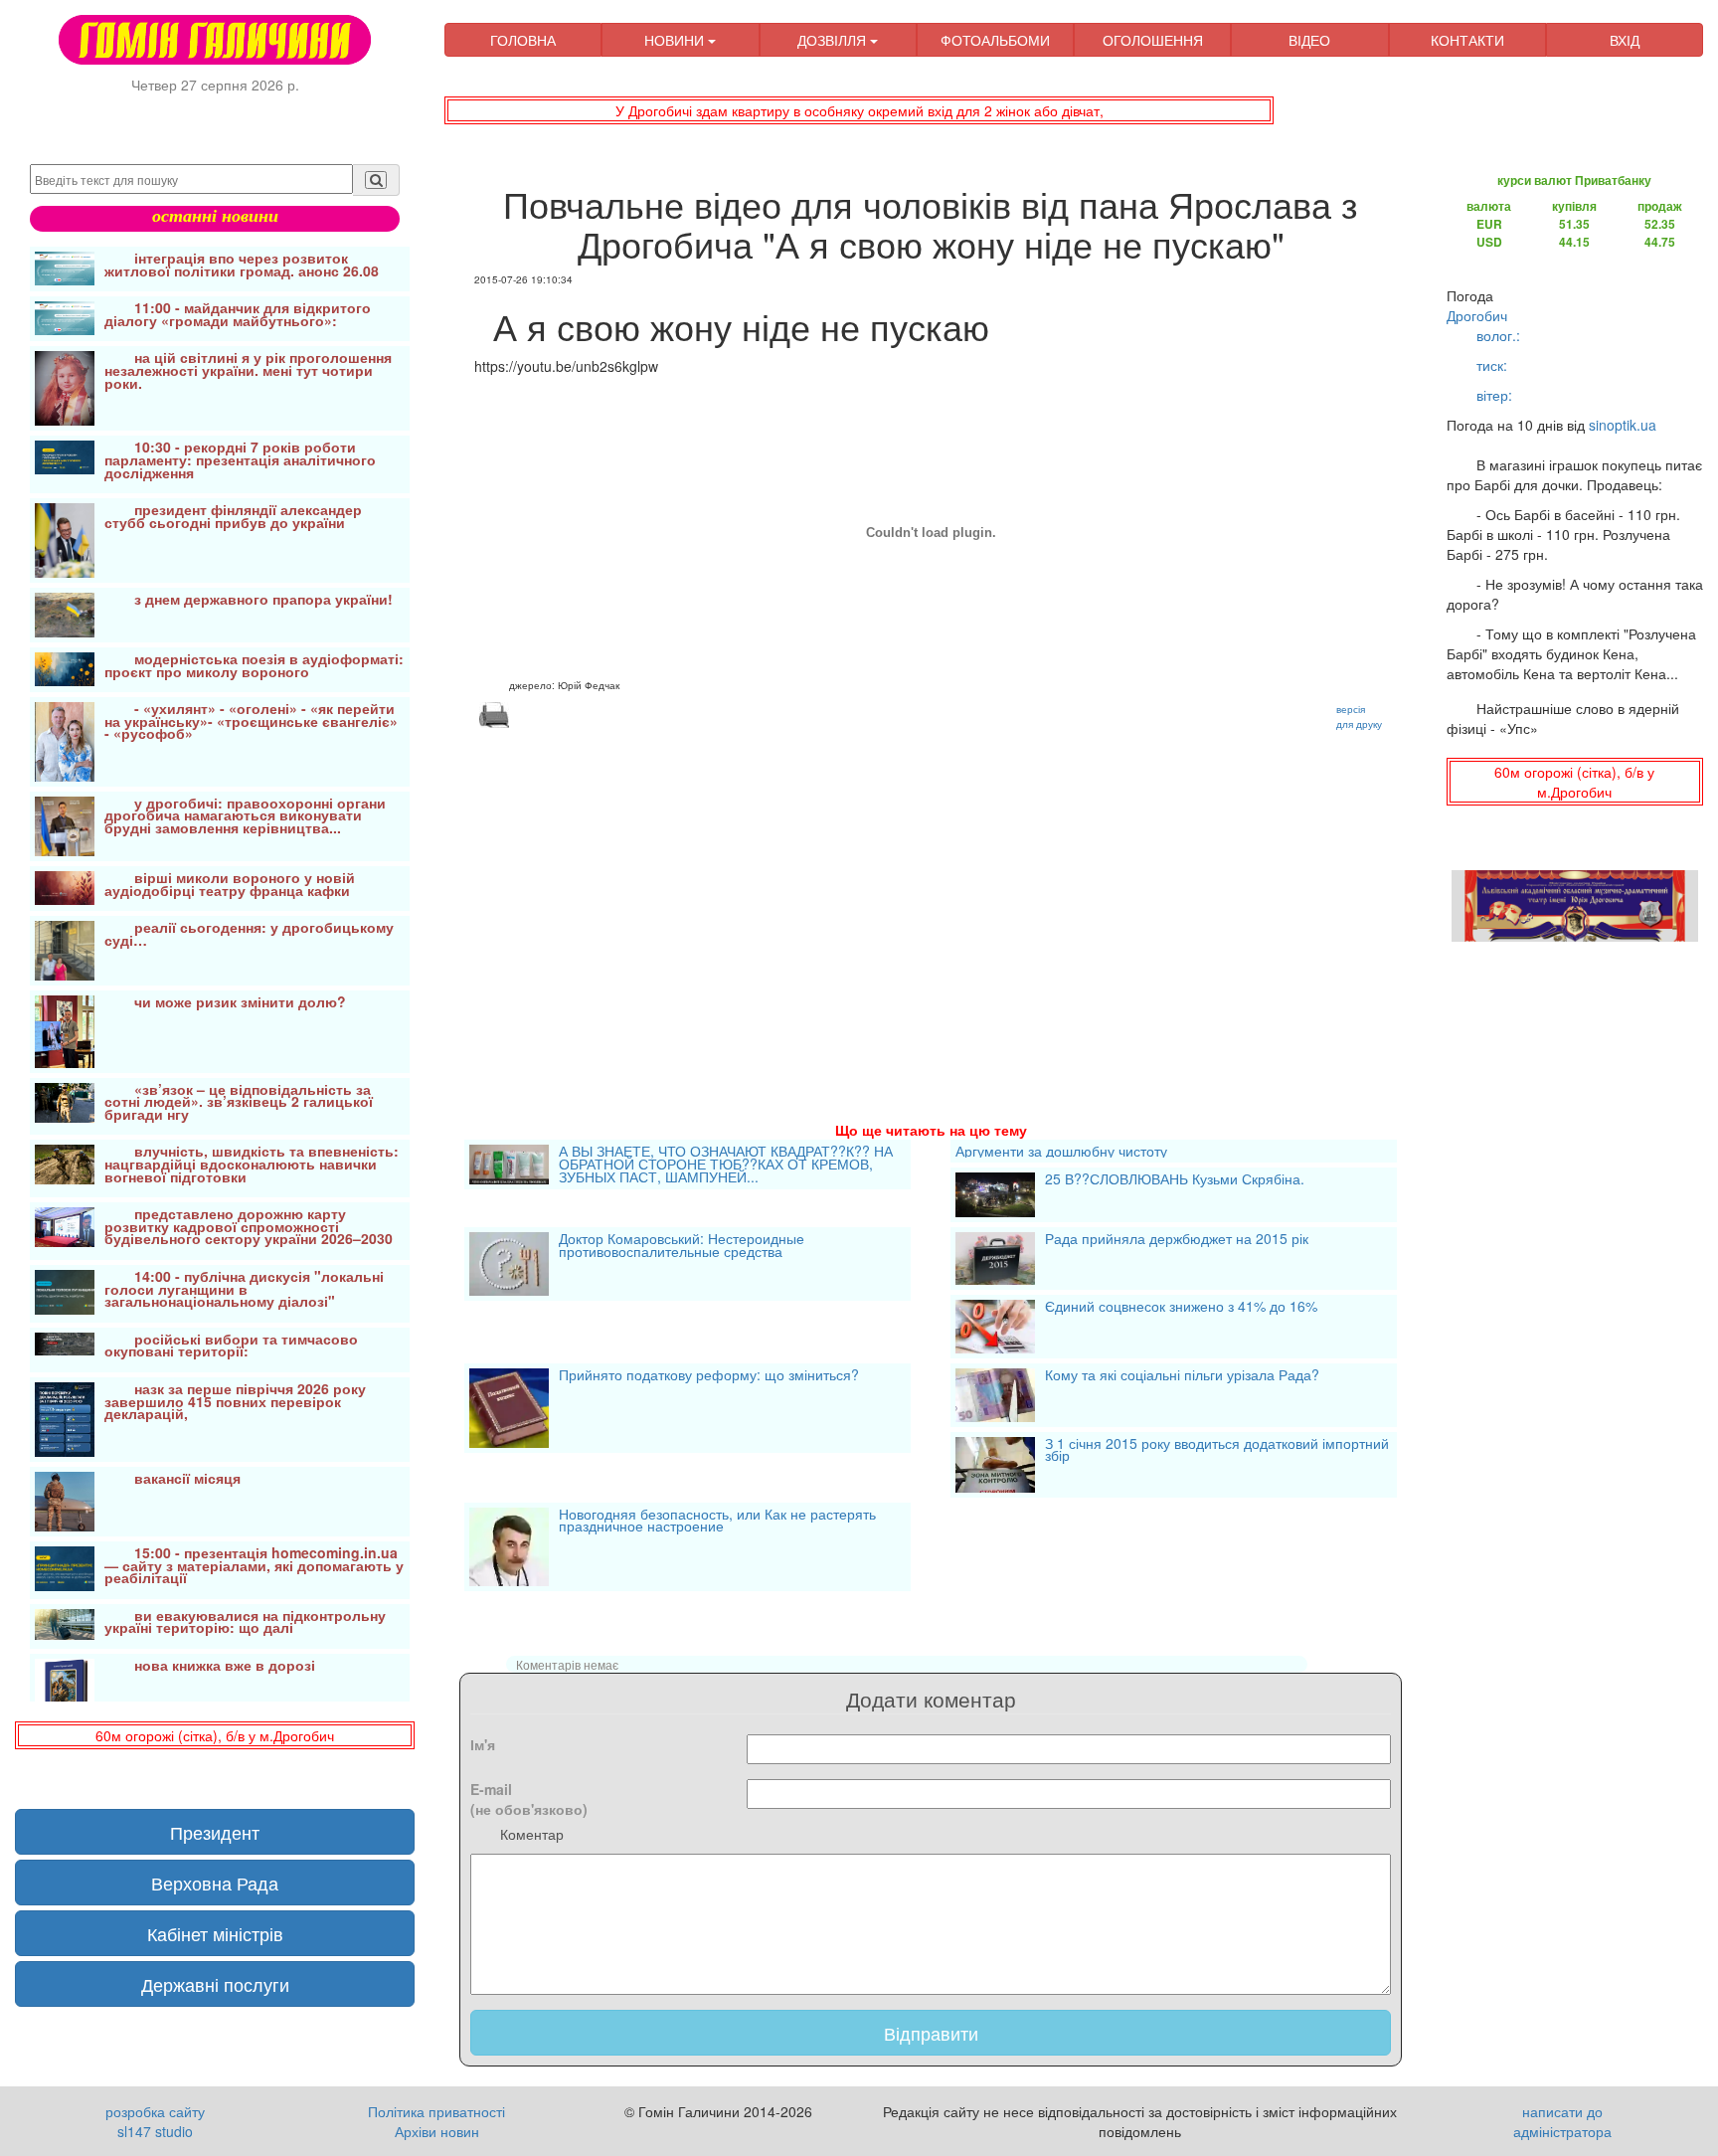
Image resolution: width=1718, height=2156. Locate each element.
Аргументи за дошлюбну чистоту (1061, 1151)
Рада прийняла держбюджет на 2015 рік (1177, 1240)
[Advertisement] (931, 901)
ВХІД (1625, 40)
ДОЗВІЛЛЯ (834, 40)
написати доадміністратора (1562, 2121)
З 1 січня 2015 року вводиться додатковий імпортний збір (1217, 1451)
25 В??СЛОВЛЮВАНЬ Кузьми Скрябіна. (1175, 1180)
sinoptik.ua (1623, 425)
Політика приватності (436, 2111)
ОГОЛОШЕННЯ (1153, 40)
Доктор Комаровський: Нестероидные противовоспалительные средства (682, 1247)
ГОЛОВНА (523, 40)
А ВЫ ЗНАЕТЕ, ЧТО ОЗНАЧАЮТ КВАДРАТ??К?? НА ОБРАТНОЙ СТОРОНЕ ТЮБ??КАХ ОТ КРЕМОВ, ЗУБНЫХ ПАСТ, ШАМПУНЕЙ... (726, 1165)
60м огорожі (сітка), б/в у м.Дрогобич (215, 1735)
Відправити (931, 2033)
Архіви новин (437, 2131)
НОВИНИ (676, 40)
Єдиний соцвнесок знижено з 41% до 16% (1181, 1308)
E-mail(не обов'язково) (529, 1799)
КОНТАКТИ (1467, 40)
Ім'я (483, 1744)
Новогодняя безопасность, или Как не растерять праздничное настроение (717, 1522)
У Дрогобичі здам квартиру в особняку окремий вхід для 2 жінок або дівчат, (859, 110)
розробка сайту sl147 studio (155, 2121)
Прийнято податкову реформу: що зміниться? (709, 1376)
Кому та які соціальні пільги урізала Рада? (1182, 1376)
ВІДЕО (1309, 40)
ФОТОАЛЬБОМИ (995, 40)
